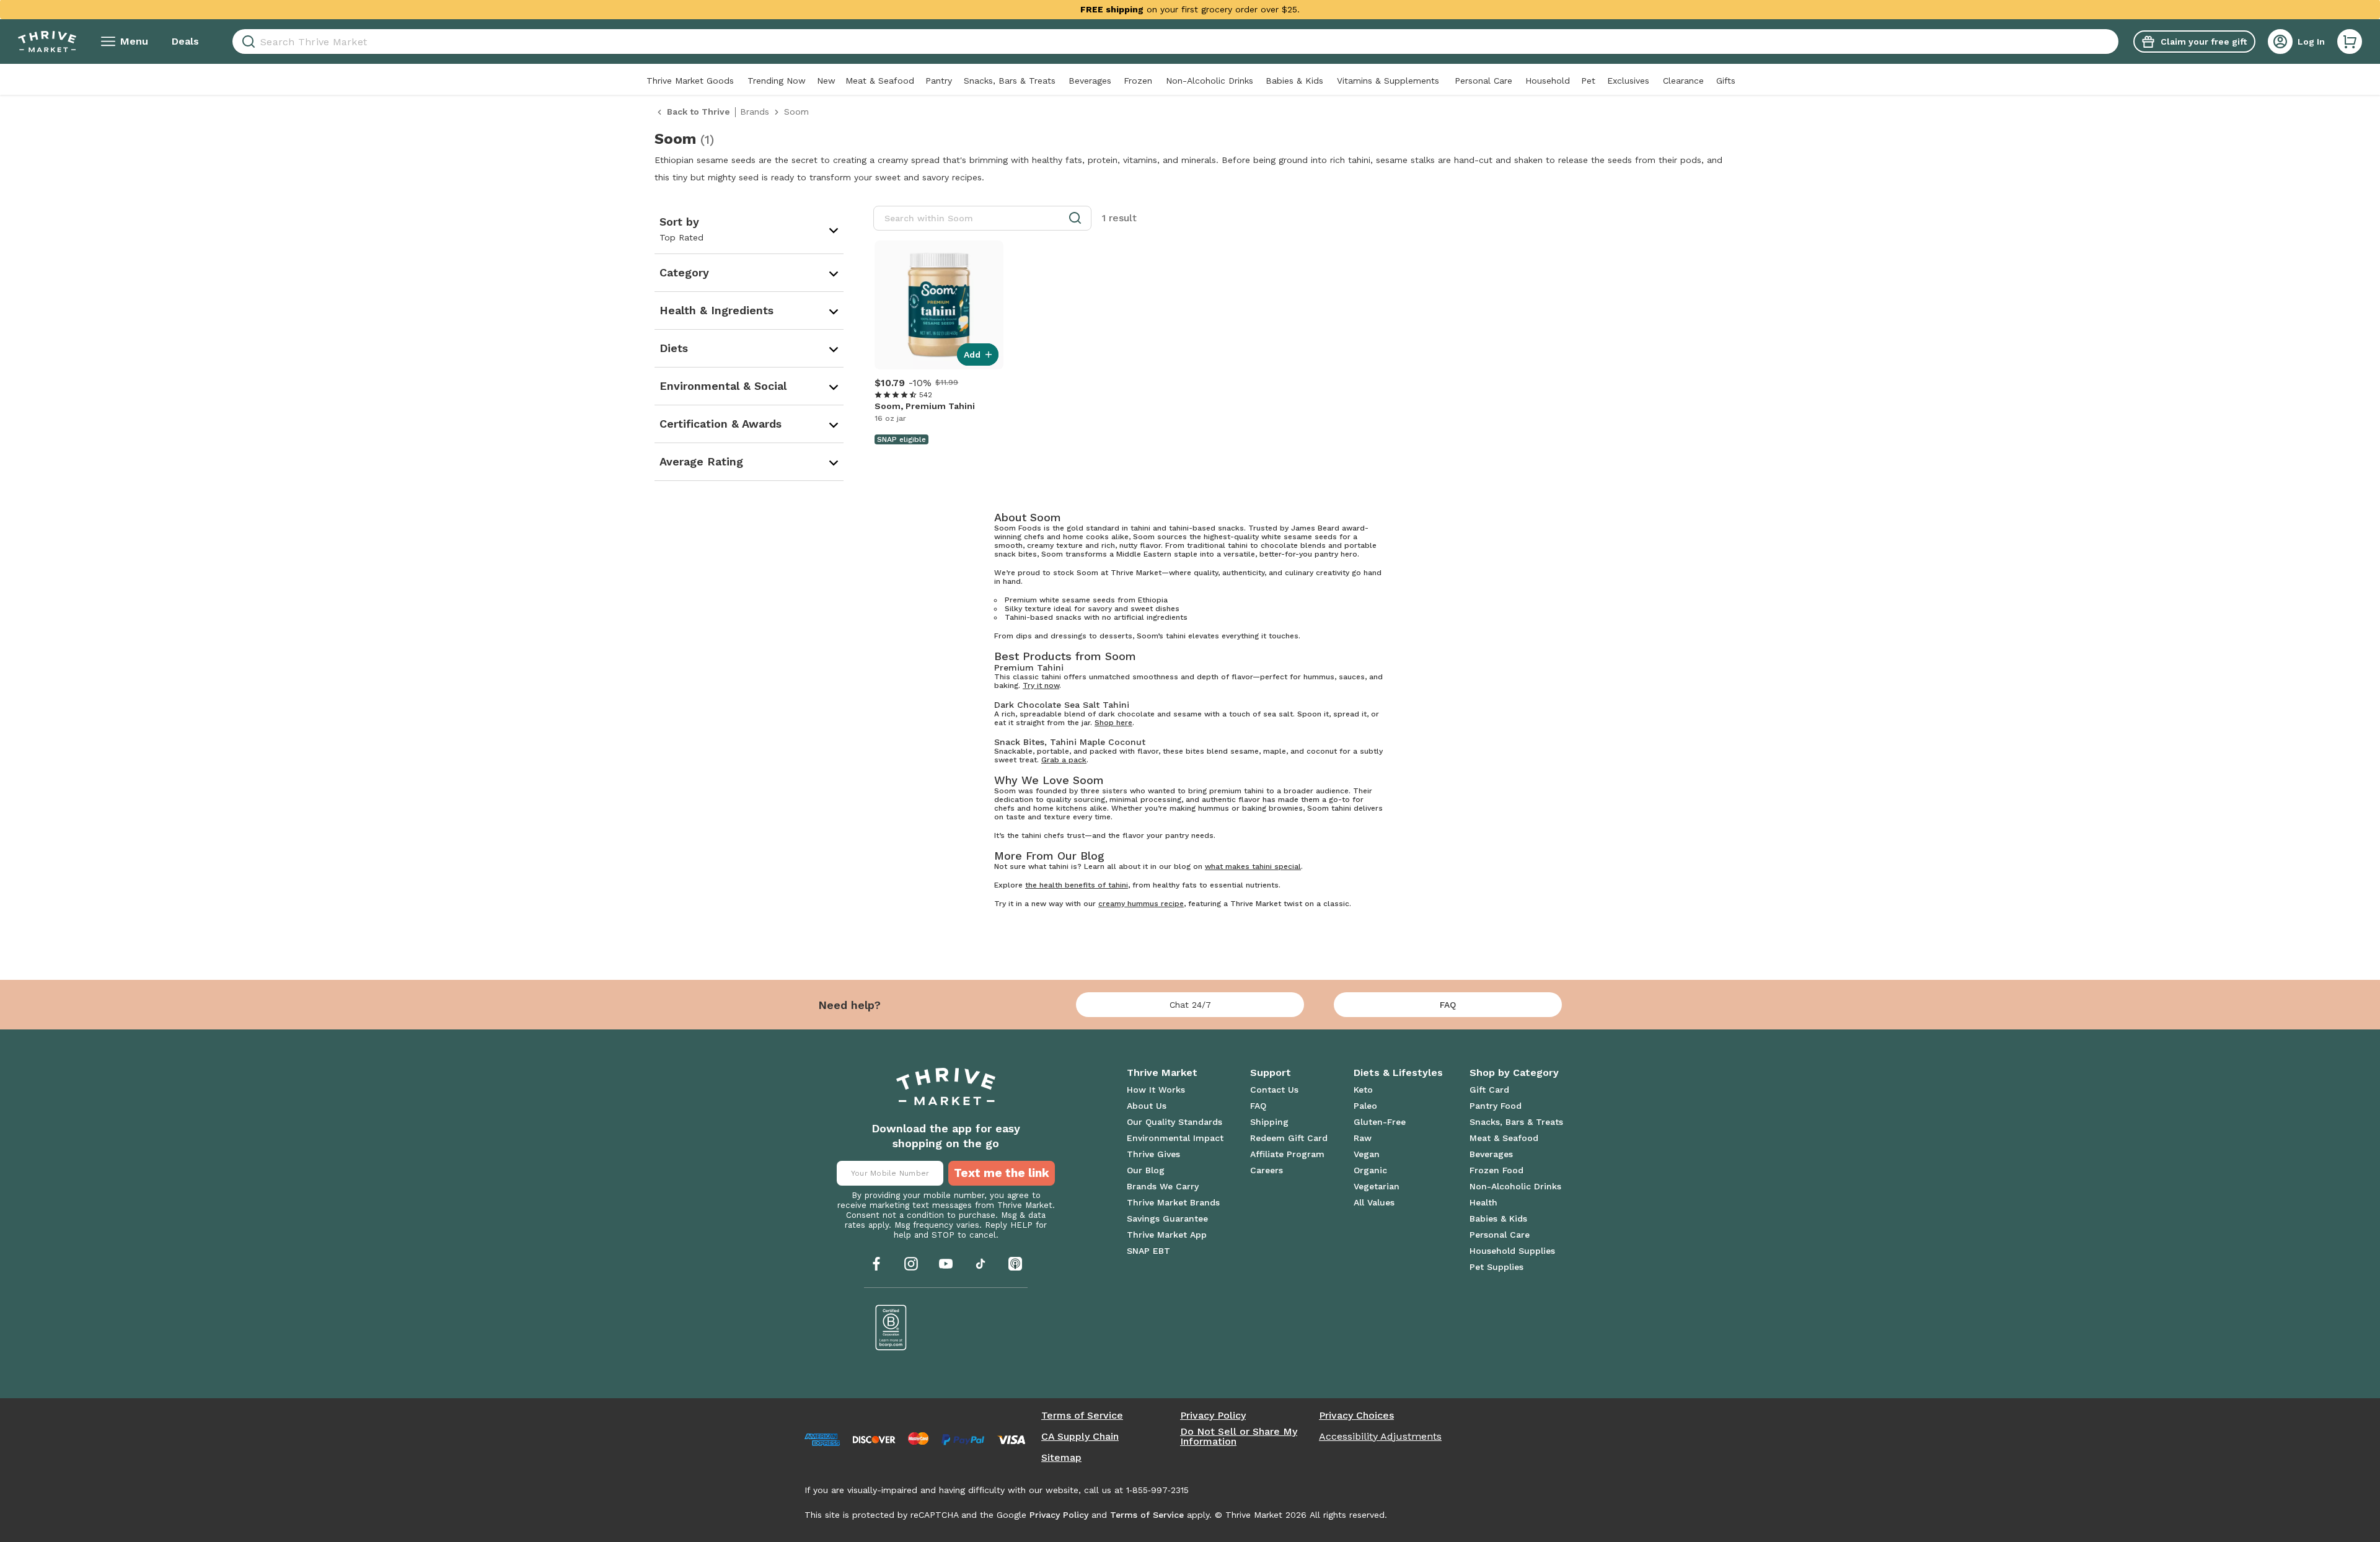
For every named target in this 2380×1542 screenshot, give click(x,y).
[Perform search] (246, 42)
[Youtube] (946, 1264)
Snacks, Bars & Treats (1010, 81)
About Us (1147, 1106)
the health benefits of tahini (1077, 885)
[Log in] (2280, 42)
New (826, 81)
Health (1483, 1202)
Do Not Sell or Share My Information (1239, 1437)
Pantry (939, 81)
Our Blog (1146, 1170)
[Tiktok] (981, 1264)
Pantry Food (1496, 1106)
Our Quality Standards (1175, 1122)
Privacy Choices (1356, 1416)
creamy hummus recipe (1141, 904)
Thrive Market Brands (1173, 1202)
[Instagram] (911, 1264)
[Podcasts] (1015, 1264)
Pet (1588, 81)
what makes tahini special (1253, 866)
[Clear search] (2113, 42)
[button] (2350, 42)
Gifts (1726, 81)
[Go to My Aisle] (47, 42)
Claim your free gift (2204, 42)
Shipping (1269, 1122)
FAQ (1448, 1005)
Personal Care (1483, 81)
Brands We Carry (1163, 1186)
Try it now (1041, 685)
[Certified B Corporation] (891, 1328)
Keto (1363, 1090)
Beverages (1090, 81)
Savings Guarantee (1167, 1218)
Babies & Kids (1294, 81)
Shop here (1113, 723)
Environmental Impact (1175, 1138)
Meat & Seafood (880, 81)
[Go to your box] (2350, 42)
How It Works (1156, 1090)
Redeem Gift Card (1289, 1138)
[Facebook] (876, 1264)
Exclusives (1628, 81)
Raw (1363, 1138)
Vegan (1367, 1154)
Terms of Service (1082, 1416)
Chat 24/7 (1190, 1005)
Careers (1267, 1170)
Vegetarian (1377, 1186)
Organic (1370, 1170)
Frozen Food (1496, 1170)
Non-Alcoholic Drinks (1210, 81)
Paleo (1365, 1106)
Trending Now (777, 81)
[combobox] (1175, 42)
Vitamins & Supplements (1388, 81)
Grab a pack (1064, 760)
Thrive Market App (1167, 1235)
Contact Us (1274, 1090)
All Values (1374, 1202)
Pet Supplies (1496, 1267)
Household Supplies (1512, 1251)
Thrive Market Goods (690, 81)
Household (1548, 81)
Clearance (1683, 81)
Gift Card (1489, 1090)
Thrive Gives (1153, 1154)
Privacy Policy (1213, 1416)
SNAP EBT (1148, 1251)
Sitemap (1061, 1458)
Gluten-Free (1380, 1122)
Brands (755, 112)
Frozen (1138, 81)
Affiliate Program (1287, 1154)
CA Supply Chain (1080, 1437)
